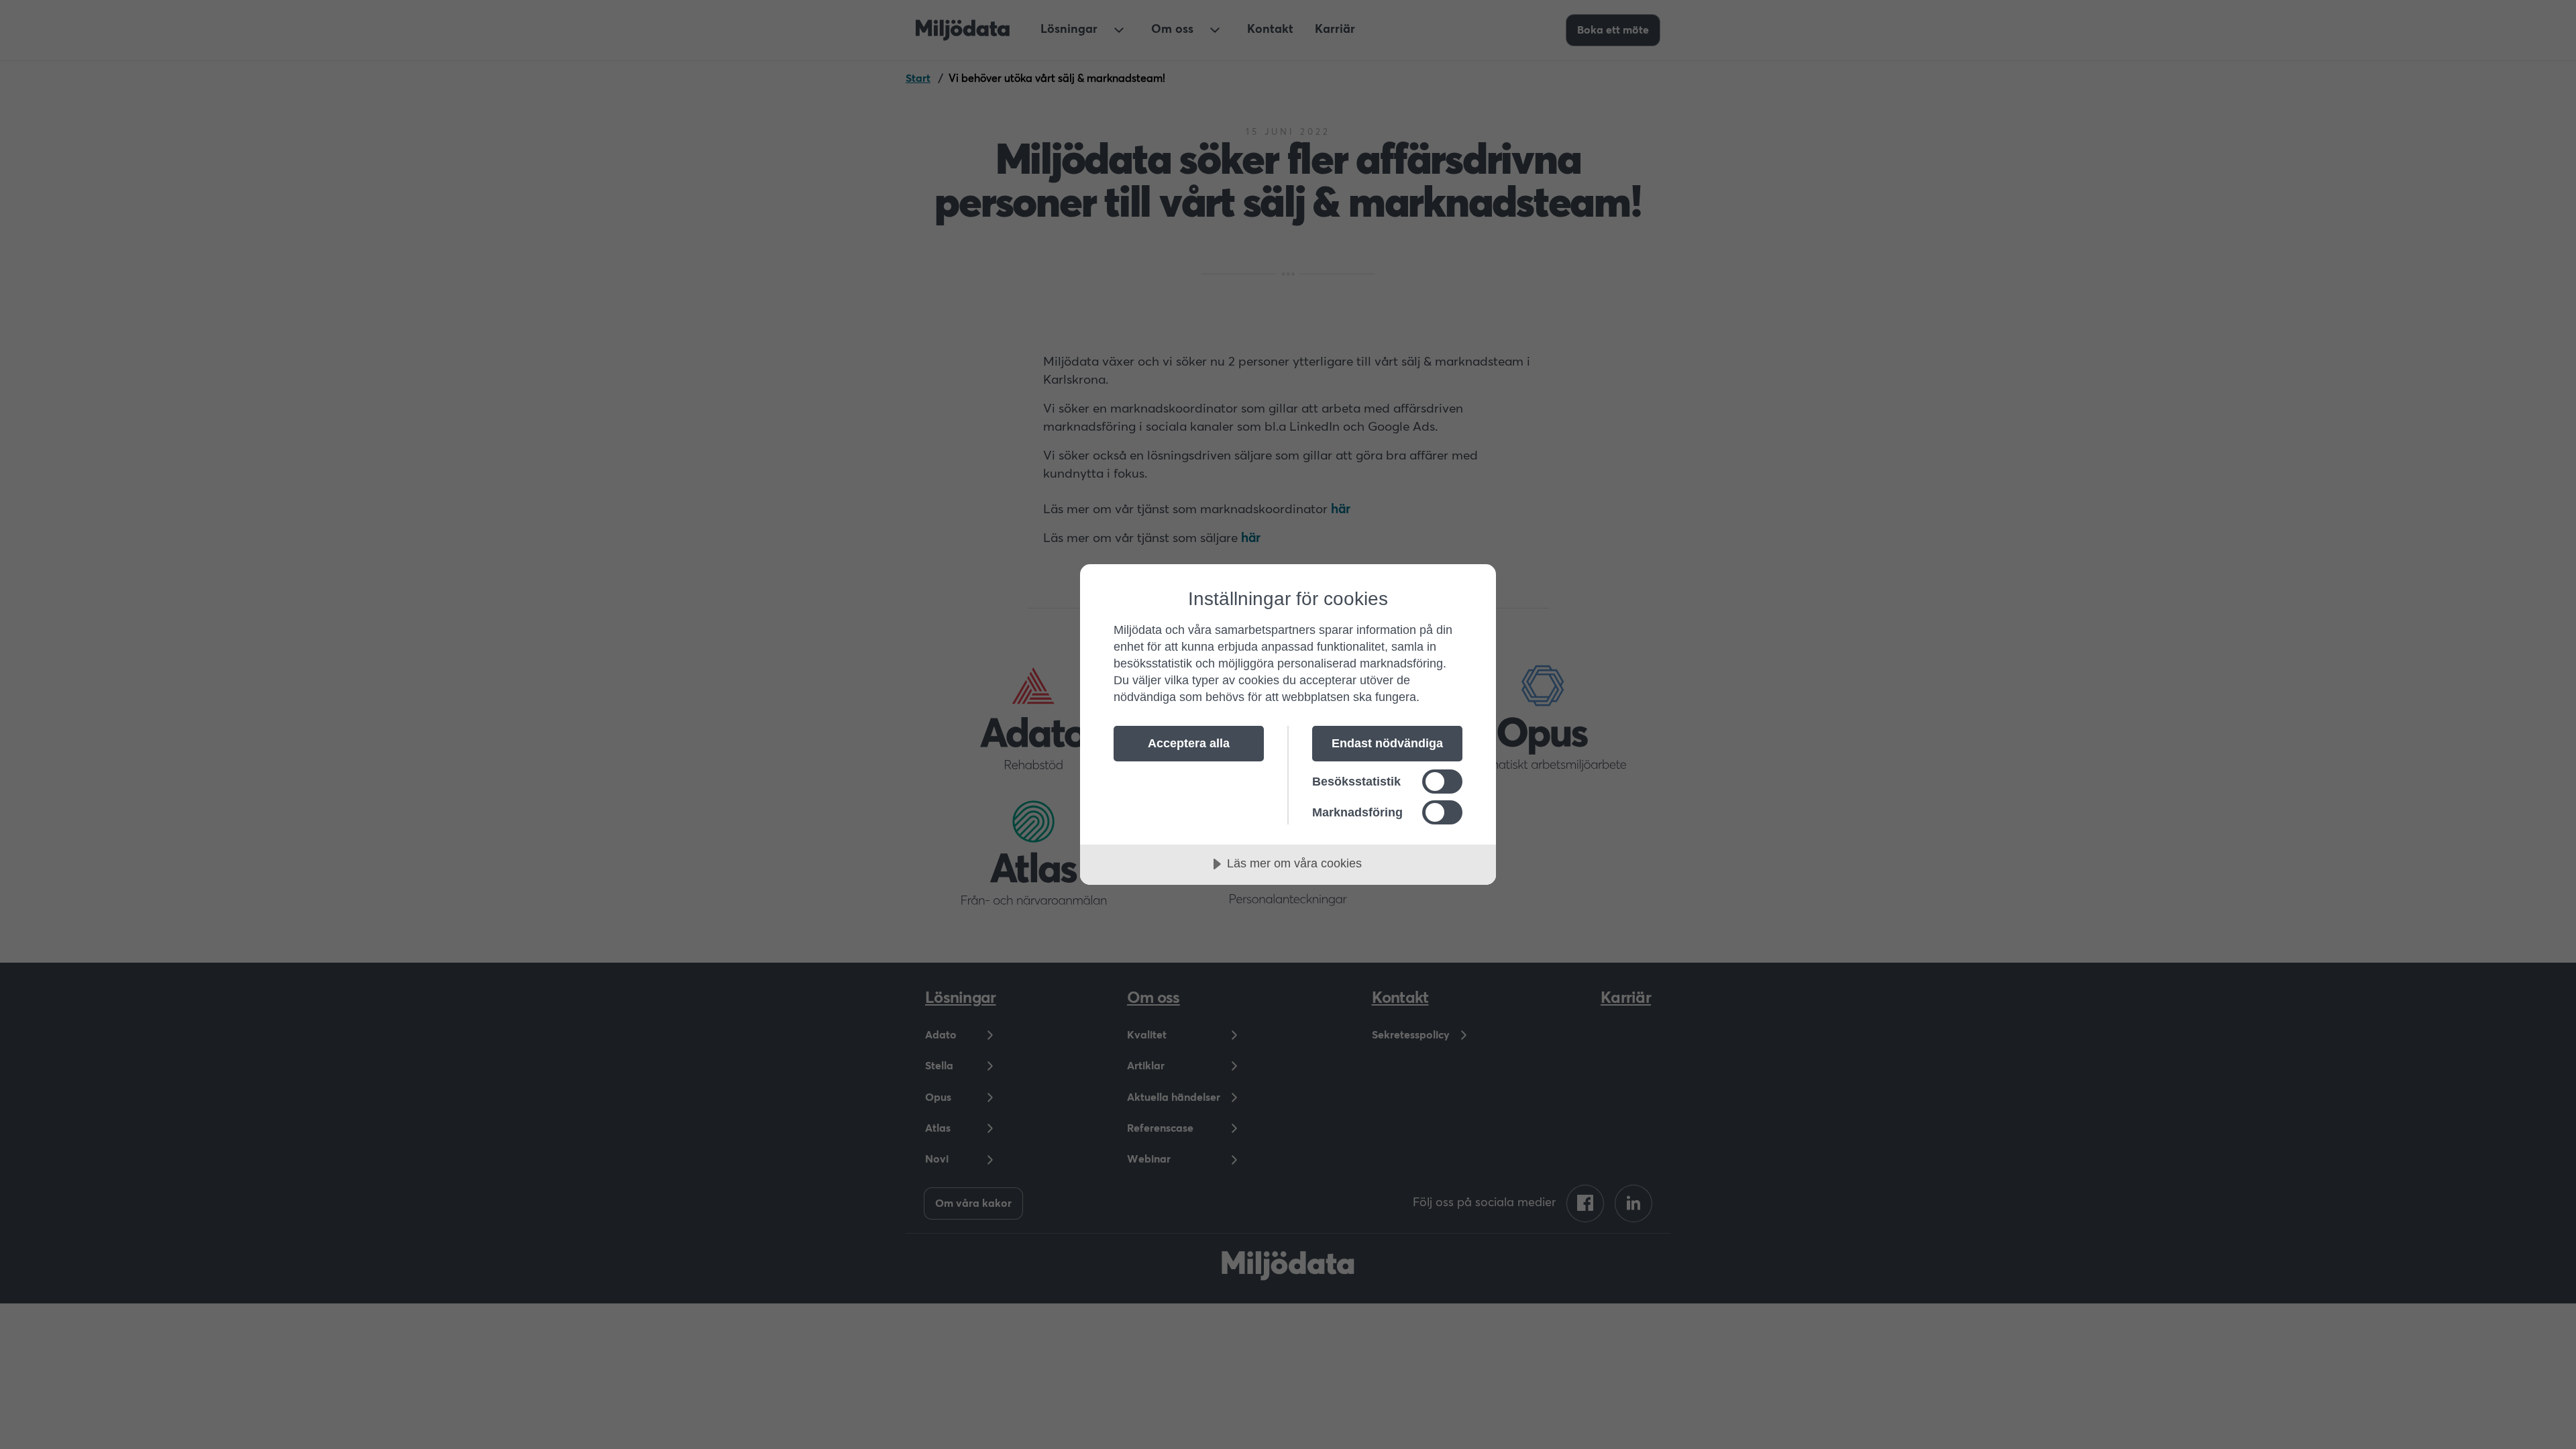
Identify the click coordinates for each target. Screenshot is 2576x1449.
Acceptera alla (1189, 743)
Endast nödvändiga (1387, 743)
